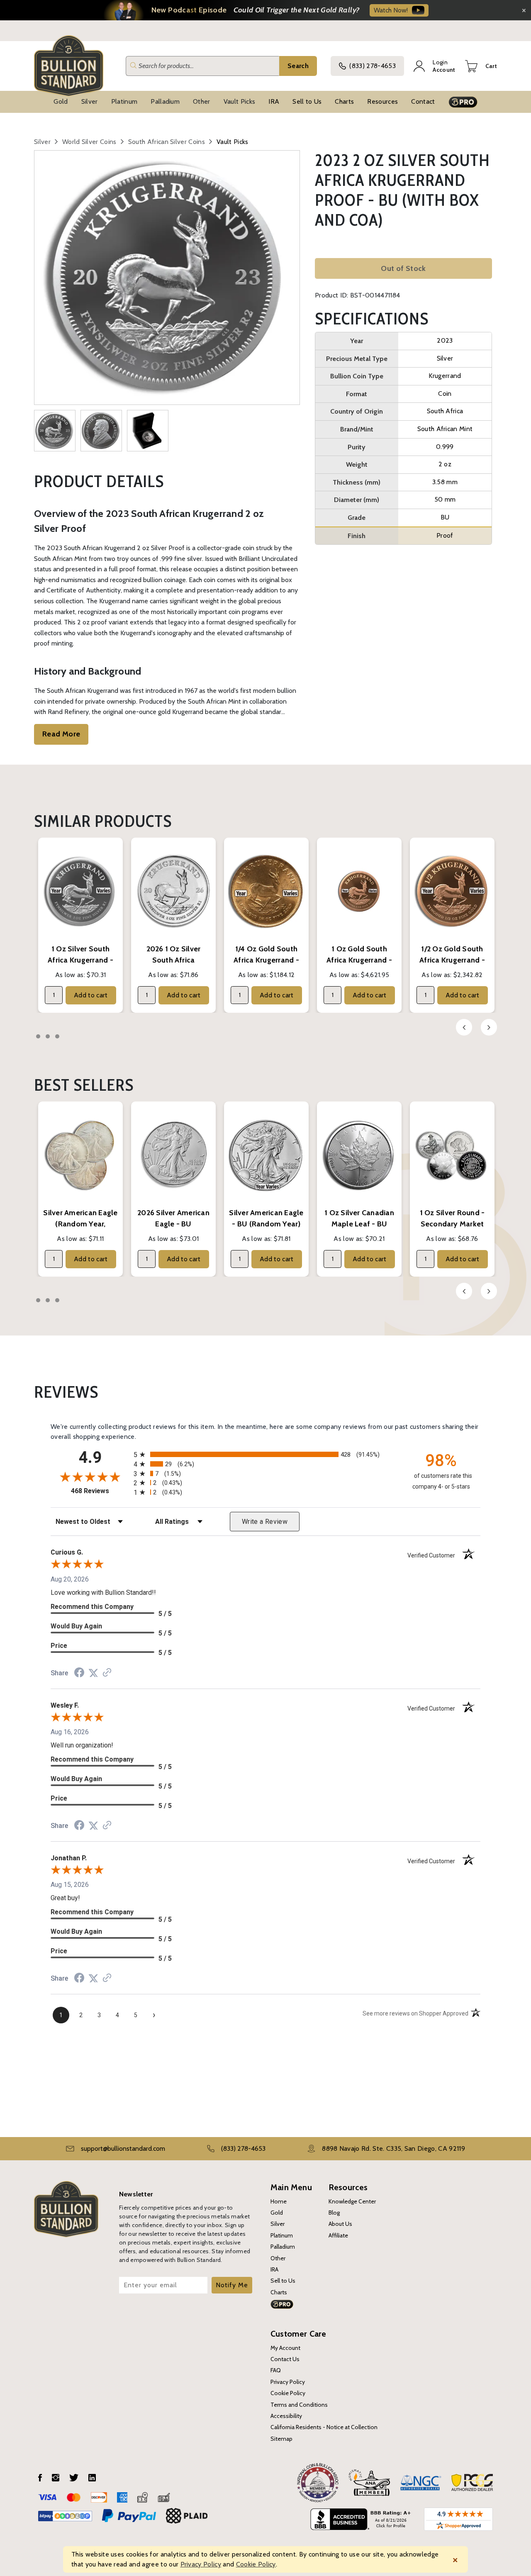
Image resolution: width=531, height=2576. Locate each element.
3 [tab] (57, 1036)
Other (202, 101)
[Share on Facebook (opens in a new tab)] (79, 1673)
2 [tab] (48, 1036)
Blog (334, 2213)
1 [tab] (38, 1036)
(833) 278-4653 (372, 66)
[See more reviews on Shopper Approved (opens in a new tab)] (107, 1673)
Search (298, 66)
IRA (274, 101)
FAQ (276, 2370)
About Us (340, 2224)
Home (279, 2201)
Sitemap (281, 2439)
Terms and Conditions (299, 2405)
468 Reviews (100, 1491)
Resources (382, 101)
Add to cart (91, 995)
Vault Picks (240, 101)
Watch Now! (391, 10)
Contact (423, 101)
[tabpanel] (80, 925)
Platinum (124, 101)
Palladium (165, 101)
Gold (61, 101)
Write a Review (265, 1522)
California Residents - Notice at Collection (324, 2427)
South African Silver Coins (167, 142)
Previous (464, 1027)
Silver (90, 101)
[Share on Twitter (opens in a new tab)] (93, 1673)
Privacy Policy (288, 2382)
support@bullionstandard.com (123, 2148)
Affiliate (338, 2235)
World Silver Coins (89, 142)
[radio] (265, 1454)
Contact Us (285, 2359)
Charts (344, 101)
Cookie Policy (288, 2393)
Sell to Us (307, 101)
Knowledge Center (352, 2201)
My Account (285, 2348)
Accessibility (286, 2416)
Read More (61, 734)
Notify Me (232, 2285)
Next (489, 1027)
